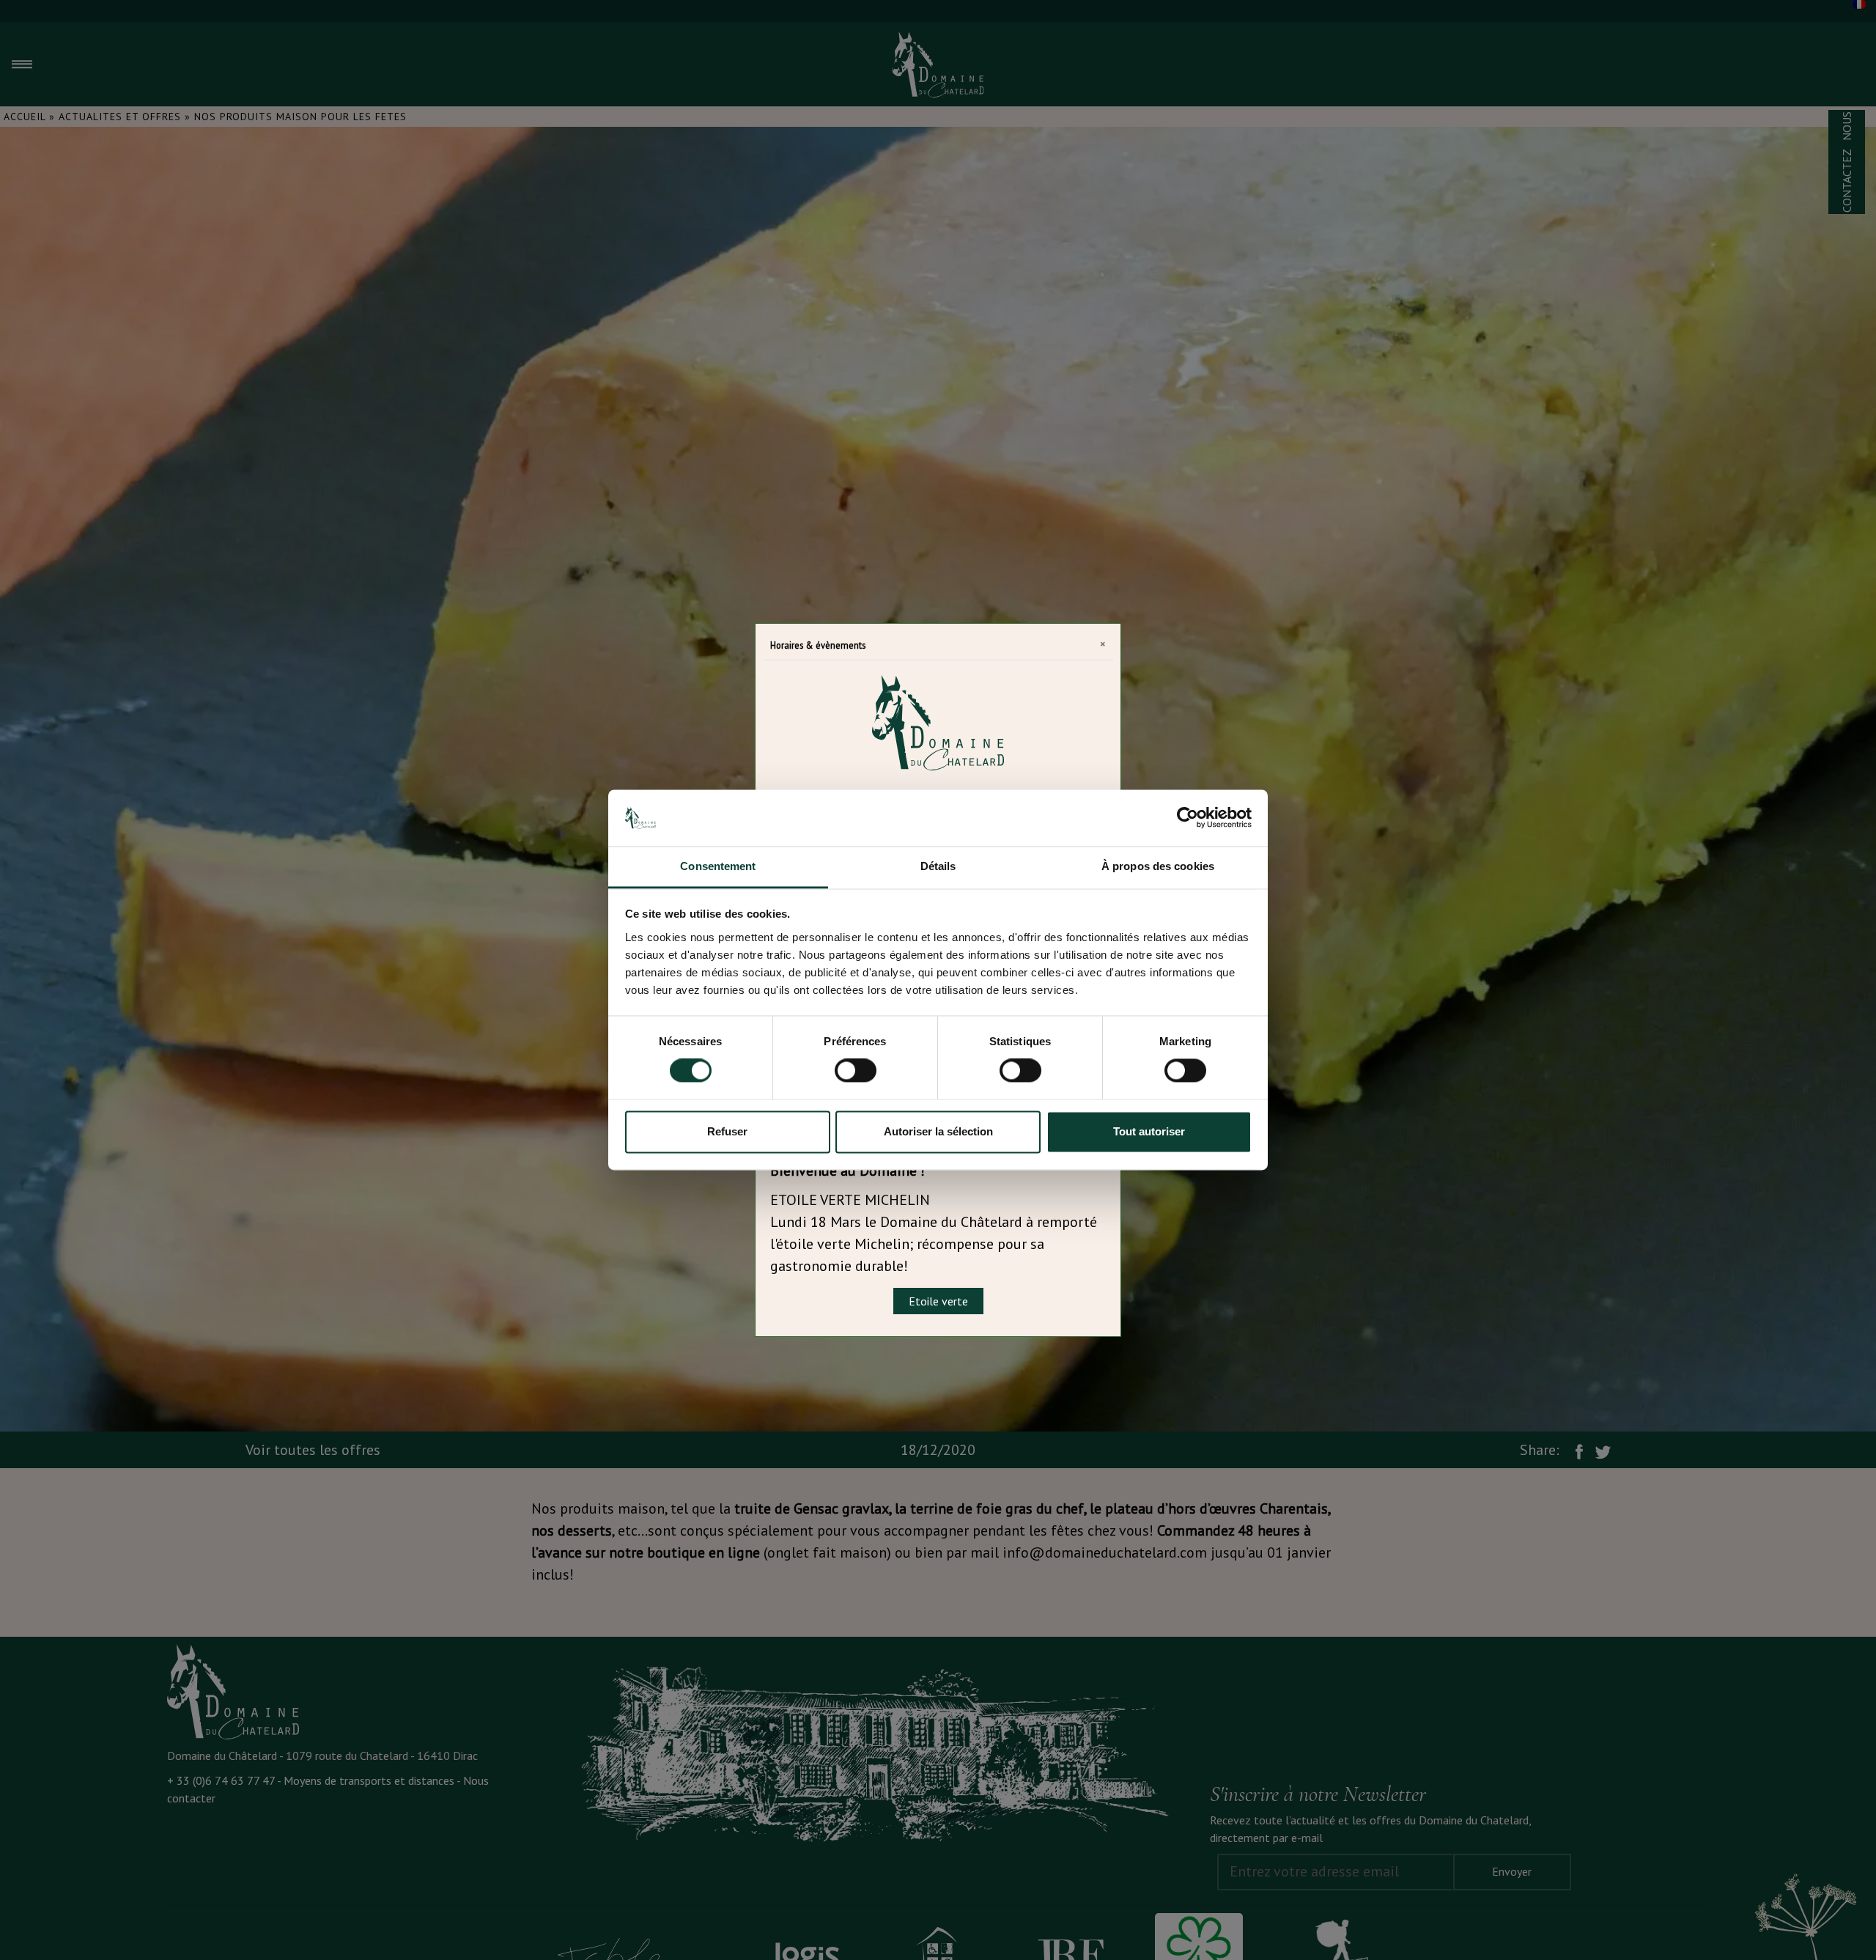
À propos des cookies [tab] (1158, 866)
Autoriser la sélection (938, 1131)
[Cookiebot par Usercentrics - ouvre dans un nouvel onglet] (1188, 818)
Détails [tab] (938, 866)
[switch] (856, 1071)
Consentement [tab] (718, 866)
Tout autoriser (1149, 1131)
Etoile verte (938, 1301)
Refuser (727, 1131)
